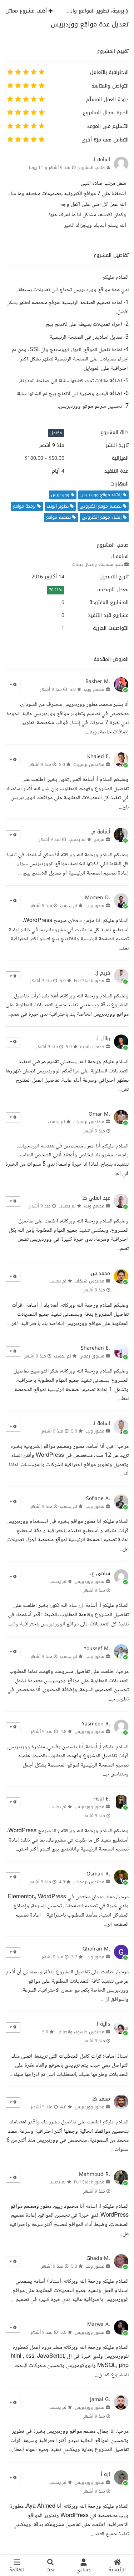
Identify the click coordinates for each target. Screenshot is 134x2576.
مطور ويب (95, 906)
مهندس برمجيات (89, 764)
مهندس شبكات (90, 1281)
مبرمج (99, 839)
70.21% (55, 590)
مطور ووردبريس (90, 1581)
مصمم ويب (94, 689)
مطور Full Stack (89, 981)
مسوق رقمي (92, 1356)
